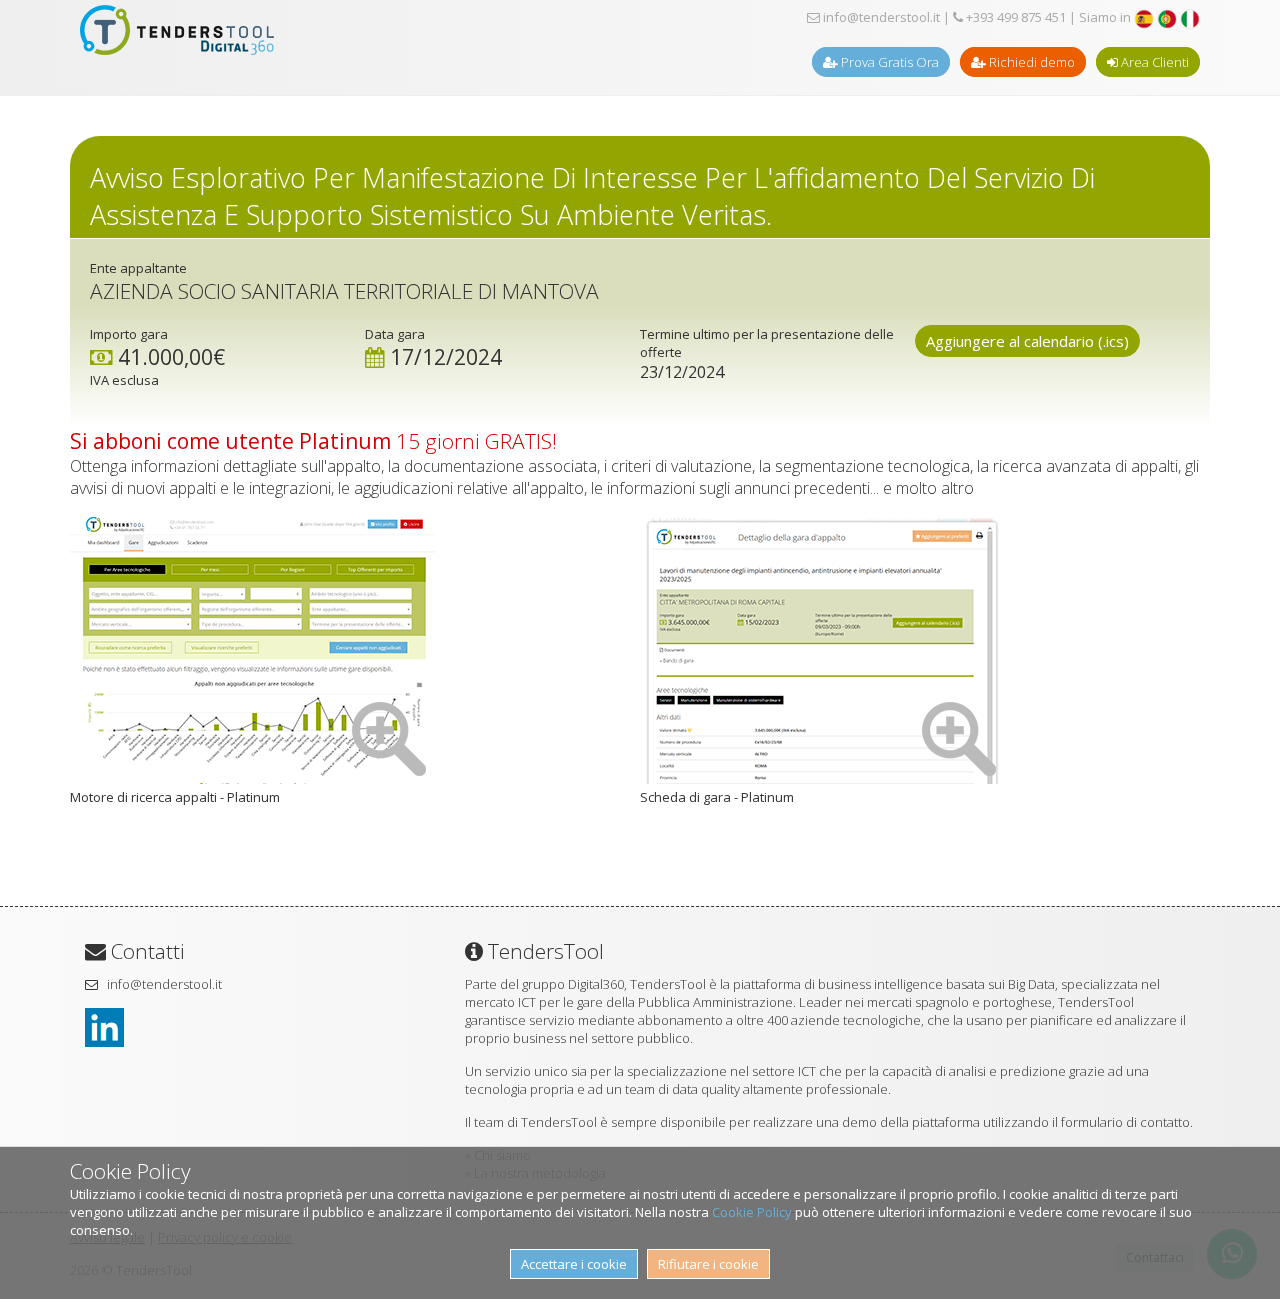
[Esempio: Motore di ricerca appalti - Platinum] (252, 779)
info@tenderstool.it (880, 17)
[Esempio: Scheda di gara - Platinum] (822, 779)
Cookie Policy (752, 1212)
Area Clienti (1153, 62)
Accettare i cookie (574, 1264)
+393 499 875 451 (1014, 17)
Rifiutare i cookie (708, 1264)
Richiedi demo (1030, 62)
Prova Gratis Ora (888, 62)
